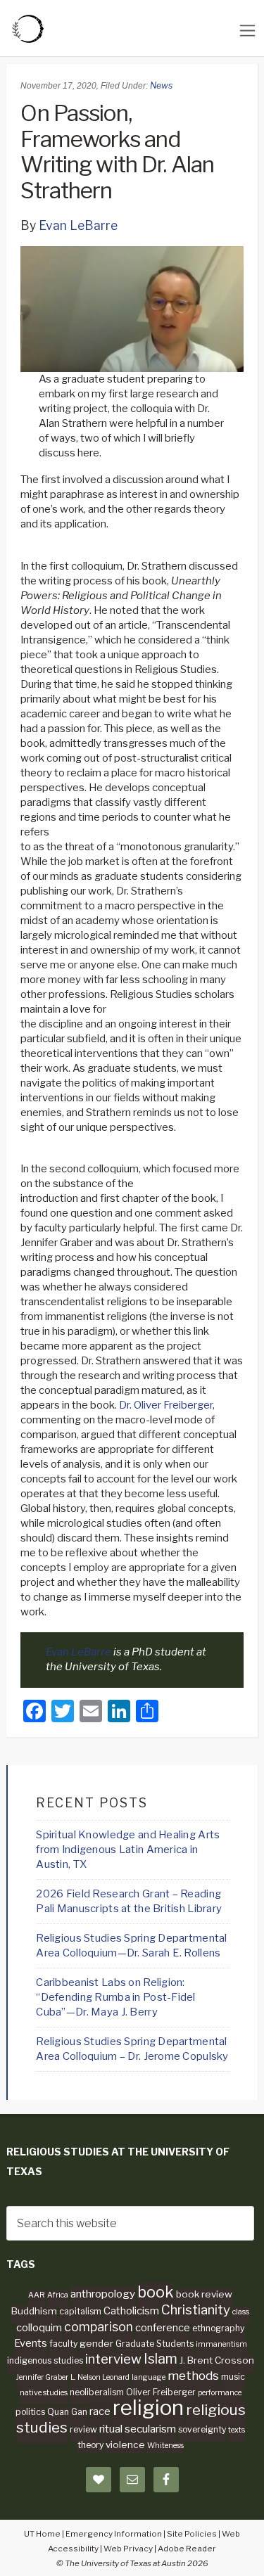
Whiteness (165, 2446)
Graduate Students (155, 2344)
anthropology (103, 2294)
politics (30, 2412)
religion (148, 2408)
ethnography (218, 2328)
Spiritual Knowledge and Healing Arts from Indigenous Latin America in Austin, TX (128, 1850)
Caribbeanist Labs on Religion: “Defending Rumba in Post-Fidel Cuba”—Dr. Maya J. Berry (115, 1997)
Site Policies (192, 2534)
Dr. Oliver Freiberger (166, 1405)
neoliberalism (97, 2392)
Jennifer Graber (42, 2377)
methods (193, 2376)
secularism (150, 2429)
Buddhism (34, 2311)
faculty (63, 2344)
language (149, 2377)
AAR (37, 2295)
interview (113, 2359)
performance (220, 2393)
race (100, 2411)
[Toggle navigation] (247, 31)
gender (96, 2343)
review (83, 2429)
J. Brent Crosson (217, 2360)
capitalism (80, 2311)
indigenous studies (45, 2360)
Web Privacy (128, 2549)
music (233, 2377)
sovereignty (202, 2429)
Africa (58, 2295)
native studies (44, 2393)
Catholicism (131, 2311)
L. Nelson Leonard (100, 2377)
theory (90, 2445)
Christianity (196, 2310)
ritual (111, 2429)
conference (163, 2328)
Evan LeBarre (78, 225)
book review (204, 2294)
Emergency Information (114, 2534)
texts (237, 2430)
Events (31, 2343)
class (241, 2312)
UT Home (42, 2534)
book (156, 2292)
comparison (99, 2327)
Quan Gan (67, 2412)
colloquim (39, 2328)
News (161, 85)
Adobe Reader (187, 2549)
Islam (161, 2359)
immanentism (221, 2344)
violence (125, 2444)
